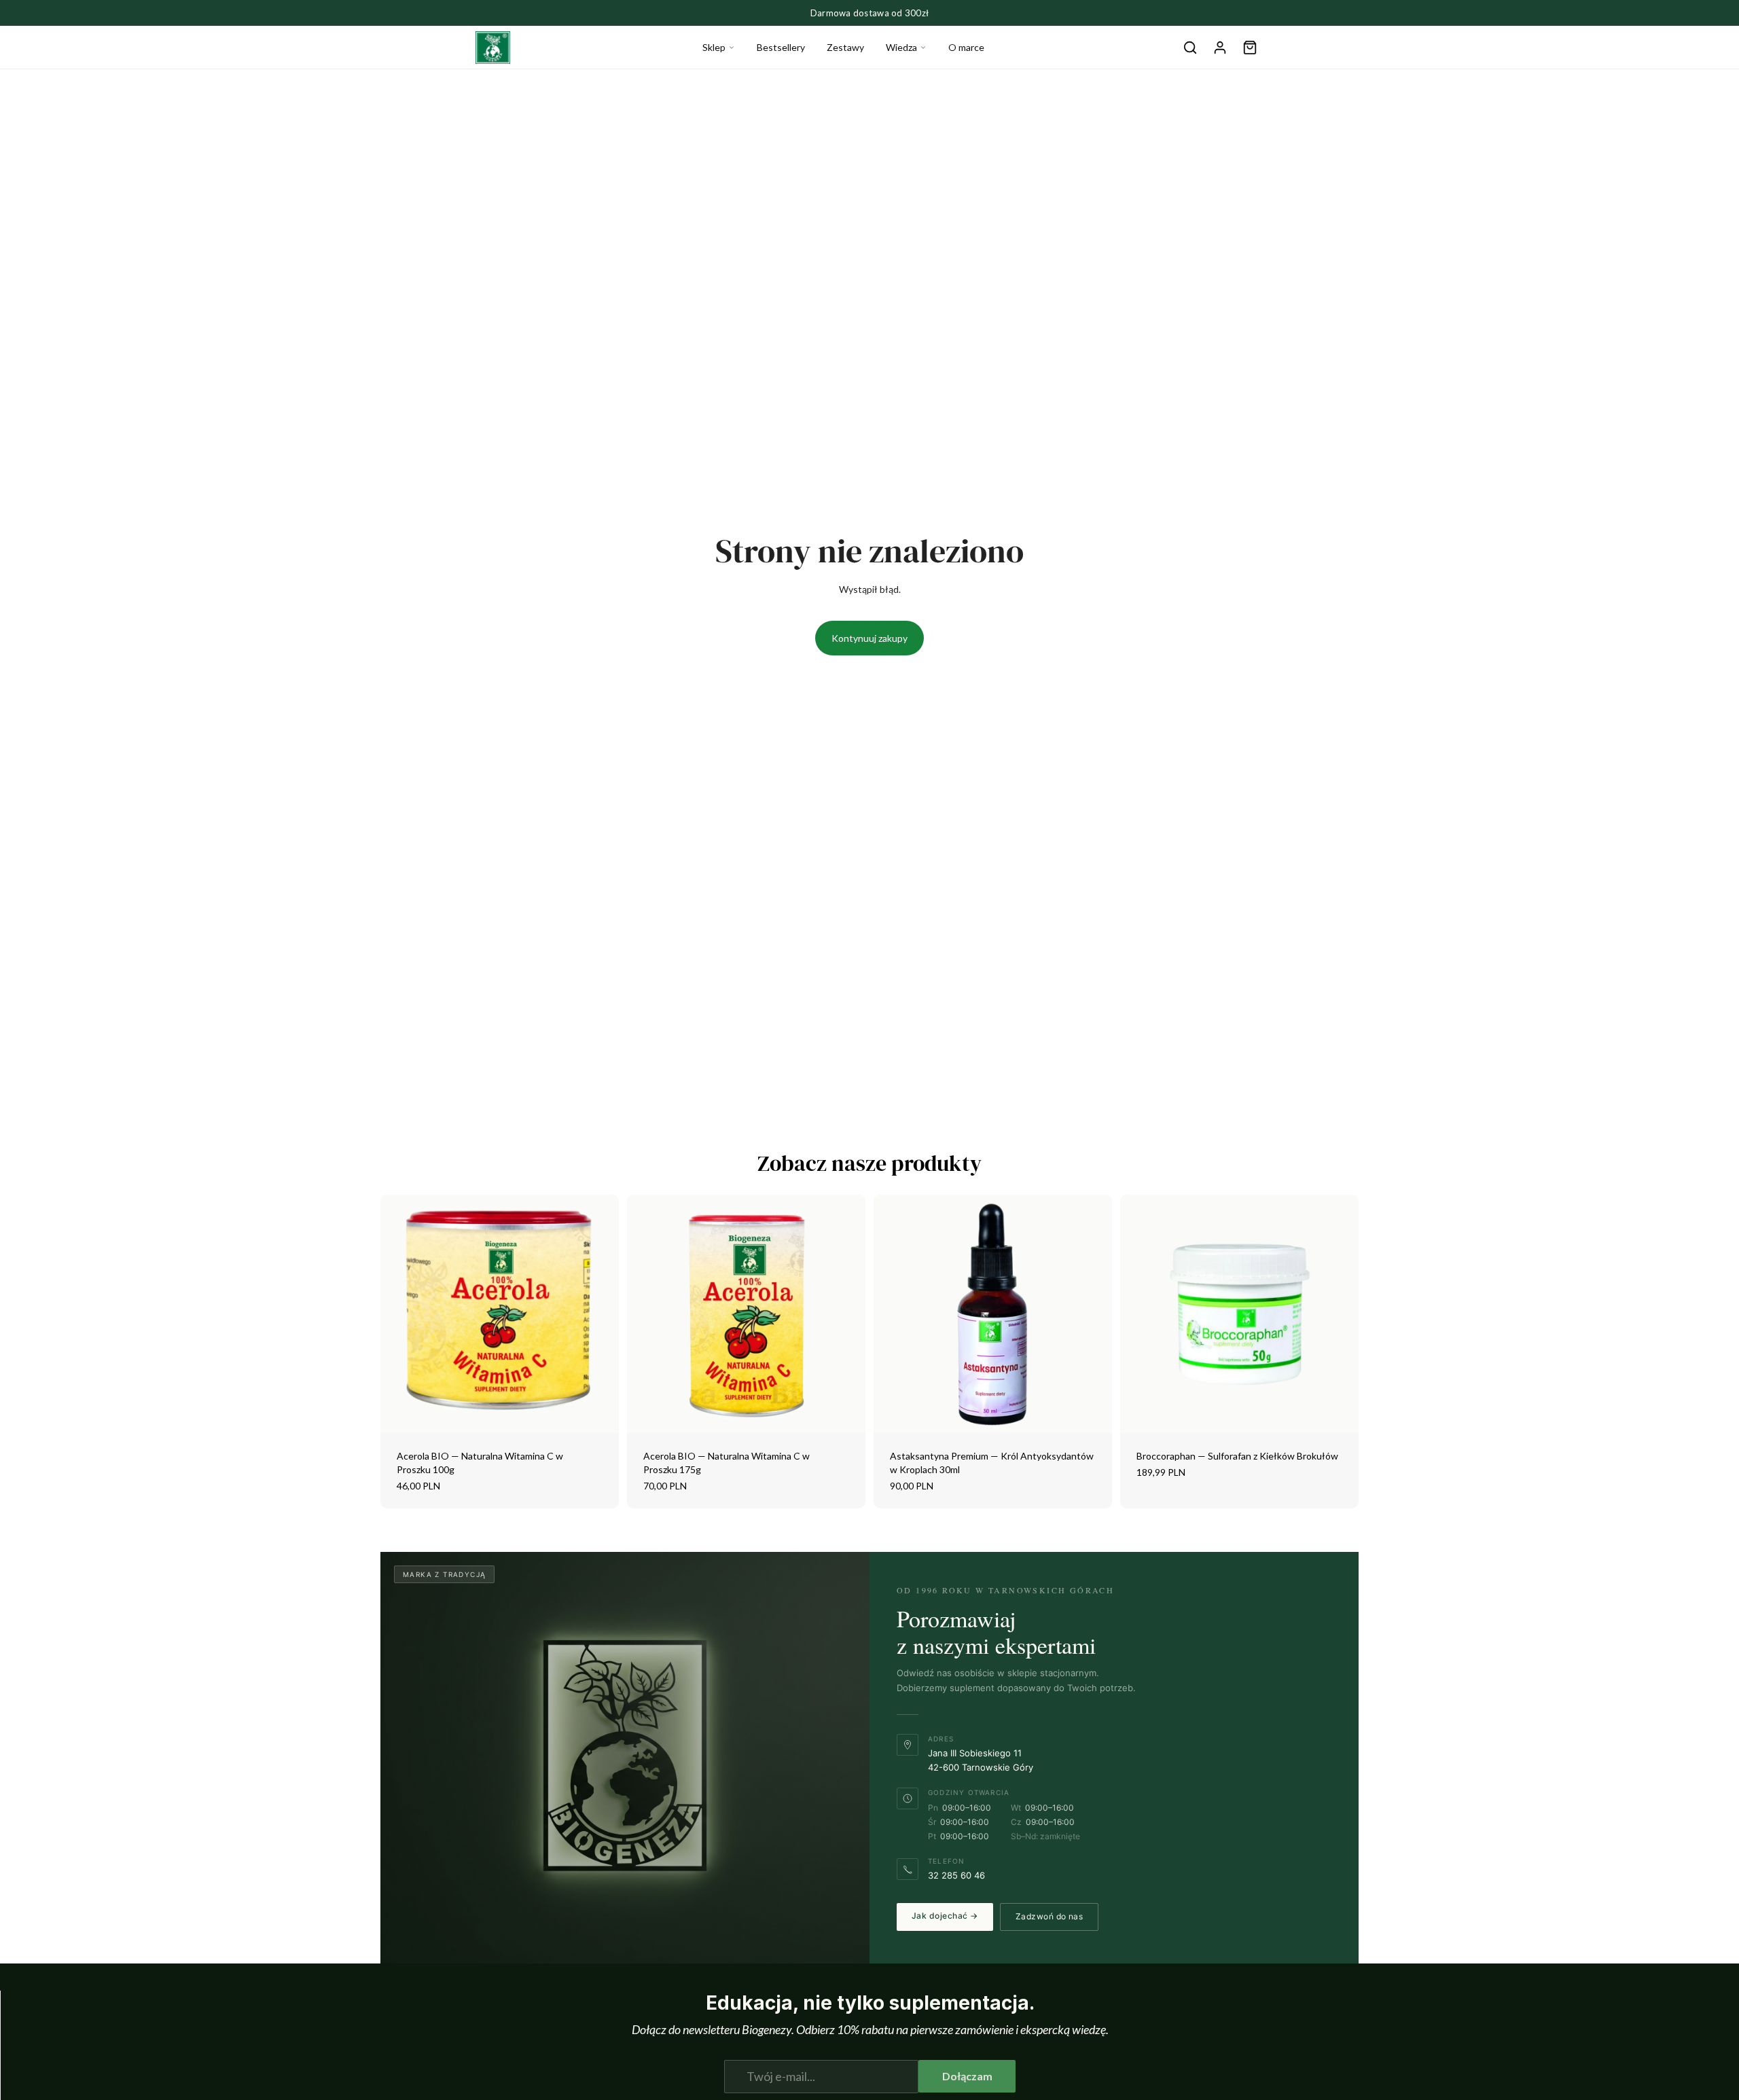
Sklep (714, 47)
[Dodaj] (598, 1413)
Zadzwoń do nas (1050, 1916)
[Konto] (1220, 48)
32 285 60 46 (956, 1875)
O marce (966, 47)
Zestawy (845, 47)
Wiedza (901, 47)
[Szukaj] (1190, 48)
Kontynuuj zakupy (869, 638)
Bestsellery (781, 47)
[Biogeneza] (493, 48)
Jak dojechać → (945, 1916)
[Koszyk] (1250, 48)
